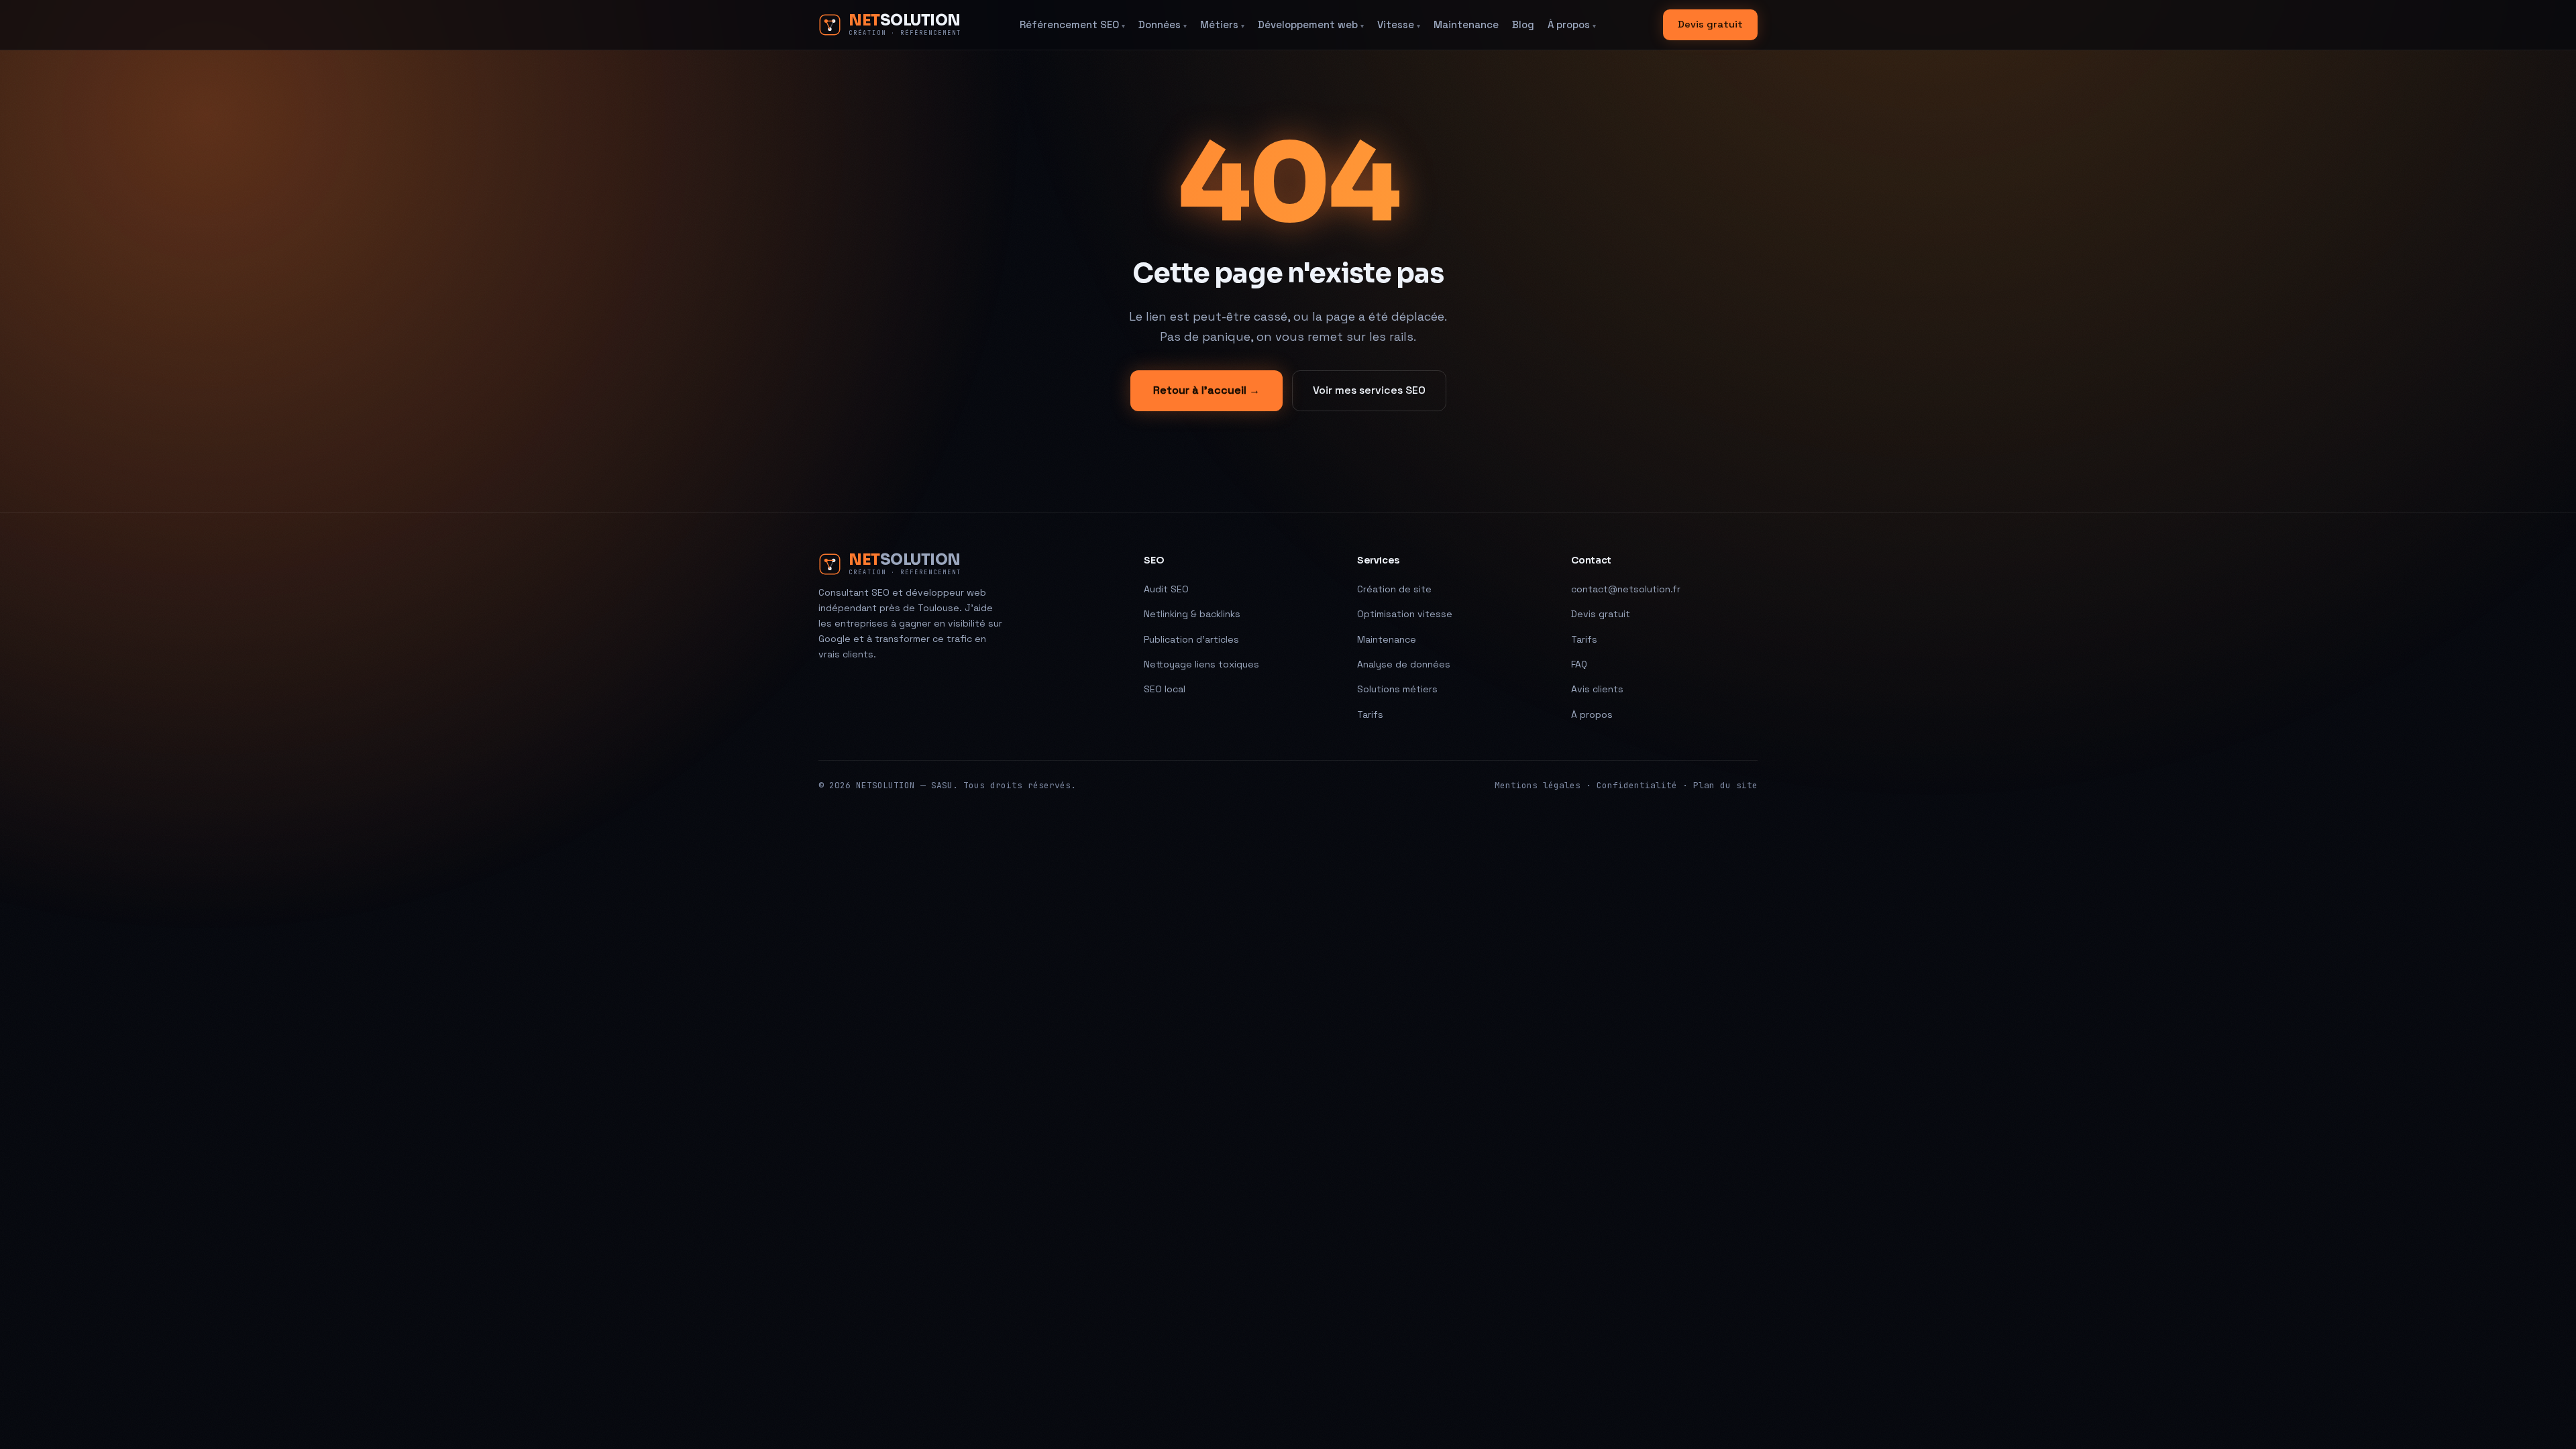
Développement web (1311, 24)
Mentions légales (1538, 785)
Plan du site (1725, 785)
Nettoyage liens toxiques (1201, 664)
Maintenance (1466, 24)
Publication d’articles (1191, 639)
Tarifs (1370, 714)
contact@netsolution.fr (1626, 589)
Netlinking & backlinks (1192, 614)
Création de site (1394, 589)
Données (1163, 24)
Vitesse (1399, 24)
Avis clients (1597, 689)
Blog (1523, 24)
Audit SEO (1166, 589)
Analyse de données (1404, 664)
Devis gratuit (1710, 24)
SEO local (1165, 689)
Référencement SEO (1072, 24)
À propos (1572, 24)
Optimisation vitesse (1405, 614)
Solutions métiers (1397, 689)
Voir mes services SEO (1369, 390)
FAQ (1579, 664)
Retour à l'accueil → (1206, 390)
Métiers (1222, 24)
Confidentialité (1637, 785)
